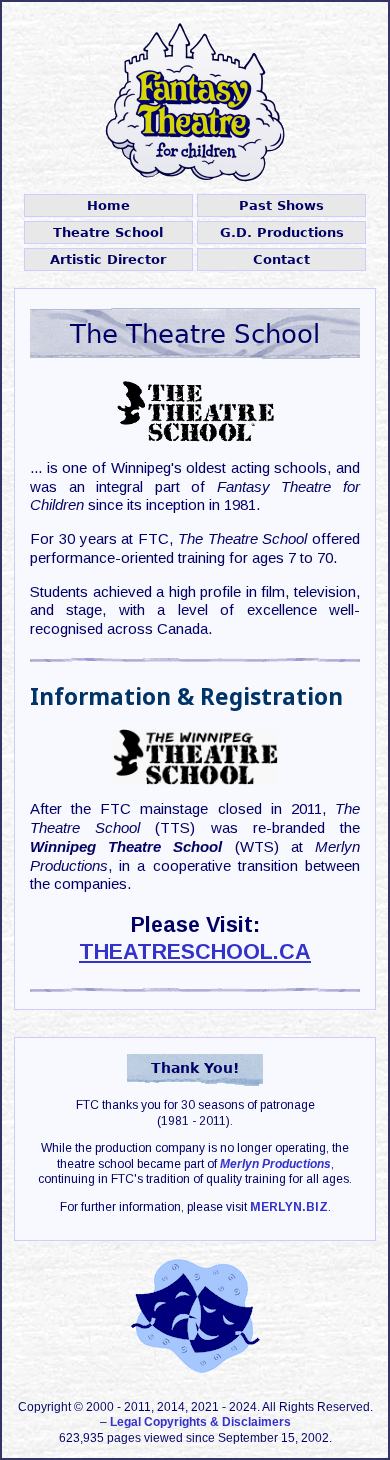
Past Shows (281, 205)
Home (108, 205)
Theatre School (108, 232)
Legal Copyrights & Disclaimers (200, 1422)
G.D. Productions (282, 232)
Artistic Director (108, 259)
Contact (281, 259)
